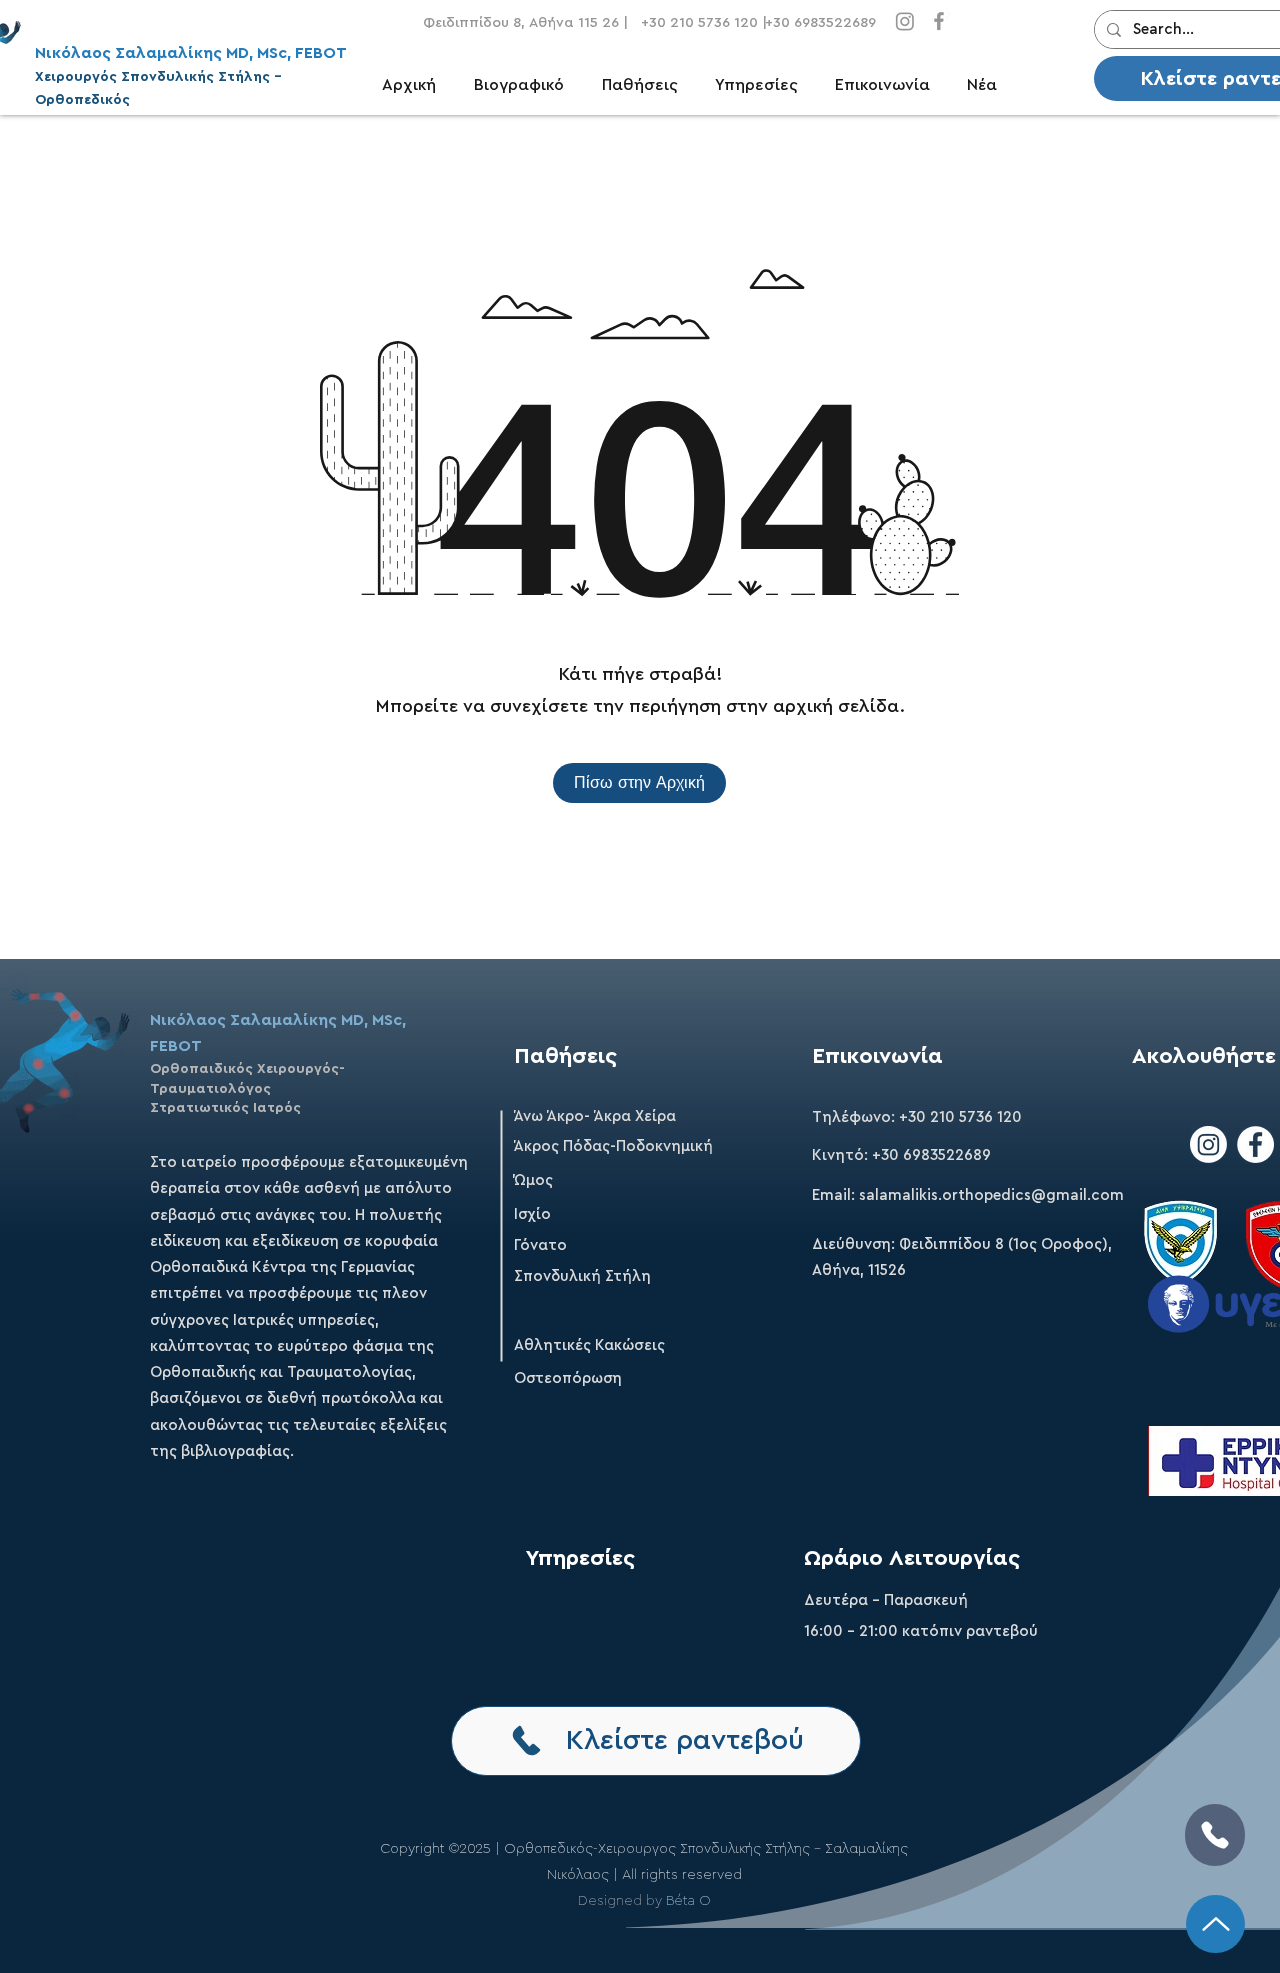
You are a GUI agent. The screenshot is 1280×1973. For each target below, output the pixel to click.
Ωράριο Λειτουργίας (912, 1558)
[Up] (1215, 1924)
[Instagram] (905, 21)
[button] (648, 85)
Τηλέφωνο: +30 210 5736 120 (917, 1117)
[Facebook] (939, 21)
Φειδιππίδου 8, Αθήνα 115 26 (521, 23)
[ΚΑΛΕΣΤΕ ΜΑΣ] (1215, 1835)
